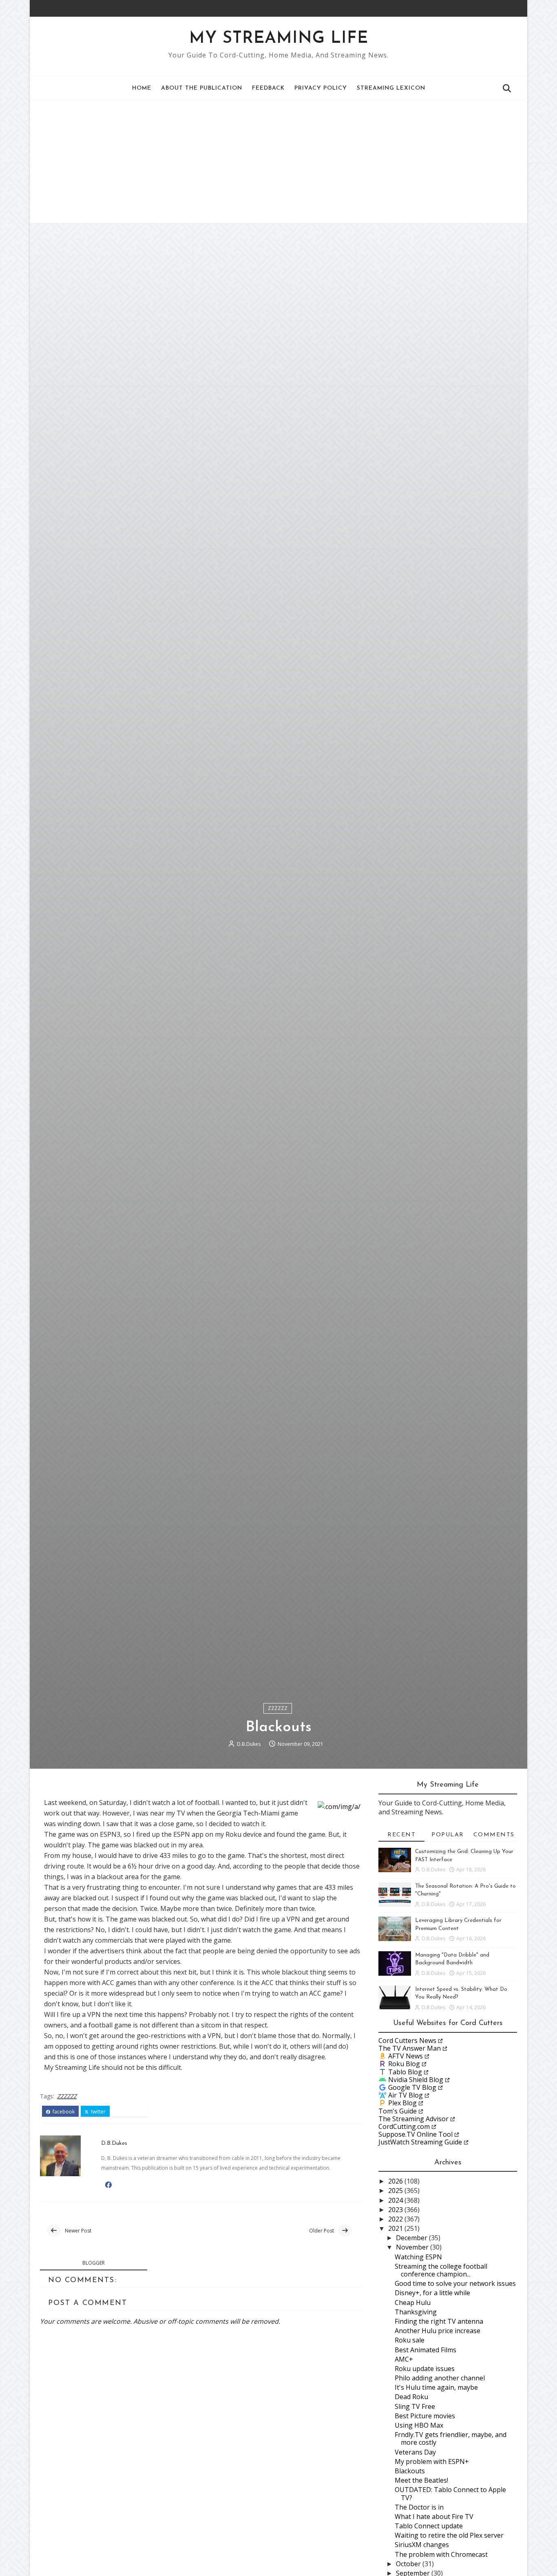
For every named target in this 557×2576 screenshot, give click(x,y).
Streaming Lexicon (391, 88)
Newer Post (78, 2231)
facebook (63, 2112)
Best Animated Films (425, 2350)
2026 (396, 2181)
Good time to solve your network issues (455, 2283)
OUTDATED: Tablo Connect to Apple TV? (450, 2493)
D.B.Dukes (249, 1744)
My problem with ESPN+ (432, 2461)
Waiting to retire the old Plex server (449, 2535)
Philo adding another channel (440, 2378)
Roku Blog (404, 2064)
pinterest (132, 2112)
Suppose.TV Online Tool (416, 2134)
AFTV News (406, 2056)
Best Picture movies (425, 2416)
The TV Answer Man (410, 2048)
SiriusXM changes (422, 2545)
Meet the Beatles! (421, 2480)
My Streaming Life (279, 39)
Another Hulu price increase (438, 2331)
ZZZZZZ (278, 1708)
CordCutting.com (404, 2126)
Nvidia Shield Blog (416, 2080)
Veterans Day (415, 2452)
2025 (396, 2190)
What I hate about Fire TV (434, 2517)
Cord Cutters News (407, 2041)
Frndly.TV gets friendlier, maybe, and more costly (451, 2438)
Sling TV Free (415, 2406)
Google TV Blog (412, 2087)
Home (142, 88)
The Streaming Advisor (413, 2119)
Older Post (322, 2231)
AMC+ (404, 2359)
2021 (396, 2228)
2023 (396, 2210)
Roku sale (410, 2340)
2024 (396, 2200)
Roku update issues (425, 2369)
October (409, 2564)
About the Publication (202, 88)
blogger (94, 2263)
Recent (401, 1835)
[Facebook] (501, 8)
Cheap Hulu (413, 2303)
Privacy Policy (321, 88)
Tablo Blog (405, 2072)
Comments (494, 1835)
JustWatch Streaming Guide (420, 2142)
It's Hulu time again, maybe (436, 2387)
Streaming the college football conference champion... (441, 2270)
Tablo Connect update (429, 2526)
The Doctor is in (419, 2507)
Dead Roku (411, 2397)
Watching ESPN (418, 2257)
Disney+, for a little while (432, 2293)
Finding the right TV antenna (439, 2321)
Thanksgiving (416, 2312)
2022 (396, 2219)
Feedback (268, 88)
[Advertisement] (278, 162)
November (413, 2247)
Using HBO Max (419, 2425)
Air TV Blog (406, 2095)
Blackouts (410, 2471)
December (412, 2238)
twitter (98, 2112)
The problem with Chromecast (441, 2554)
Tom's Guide (398, 2111)
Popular (448, 1835)
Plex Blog (402, 2103)
